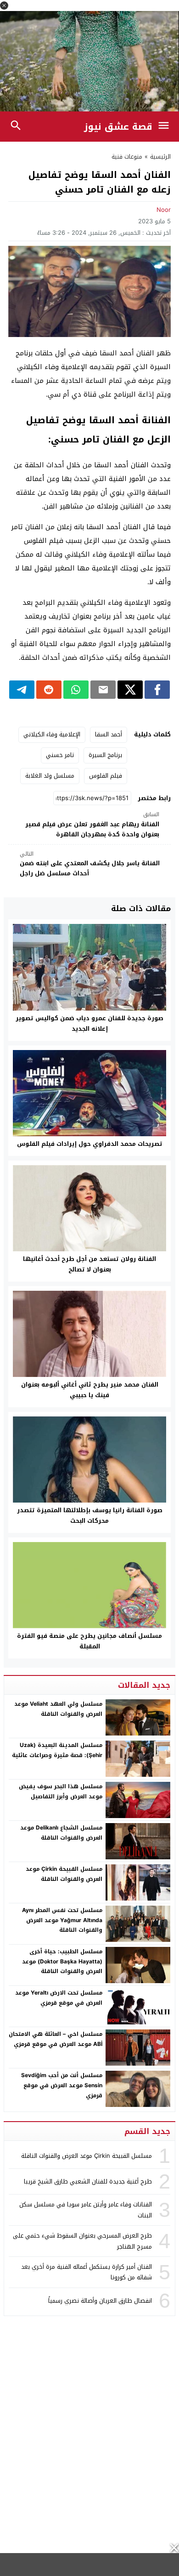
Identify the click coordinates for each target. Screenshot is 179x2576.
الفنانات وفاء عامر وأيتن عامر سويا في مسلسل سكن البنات (86, 2210)
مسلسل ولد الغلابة (50, 776)
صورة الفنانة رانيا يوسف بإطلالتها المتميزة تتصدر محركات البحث (90, 1515)
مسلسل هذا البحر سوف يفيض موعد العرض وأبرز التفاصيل (61, 1791)
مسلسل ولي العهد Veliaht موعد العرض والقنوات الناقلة (58, 1709)
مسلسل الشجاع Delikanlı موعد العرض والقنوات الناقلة (61, 1833)
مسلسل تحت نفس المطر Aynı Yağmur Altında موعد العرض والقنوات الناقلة (62, 1920)
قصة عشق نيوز (118, 127)
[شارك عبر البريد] (103, 690)
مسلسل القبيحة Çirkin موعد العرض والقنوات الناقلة (64, 1874)
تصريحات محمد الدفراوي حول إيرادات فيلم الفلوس (90, 1144)
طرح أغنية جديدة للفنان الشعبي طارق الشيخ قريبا (88, 2181)
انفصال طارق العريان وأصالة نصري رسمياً (100, 2301)
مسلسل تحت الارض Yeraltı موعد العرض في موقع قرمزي (59, 1998)
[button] (4, 6)
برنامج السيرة (105, 755)
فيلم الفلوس (106, 776)
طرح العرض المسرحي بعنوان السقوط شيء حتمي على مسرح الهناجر (82, 2241)
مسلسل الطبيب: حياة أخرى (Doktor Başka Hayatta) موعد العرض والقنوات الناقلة (62, 1961)
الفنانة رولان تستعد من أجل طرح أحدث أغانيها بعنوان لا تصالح (89, 1264)
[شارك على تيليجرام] (22, 690)
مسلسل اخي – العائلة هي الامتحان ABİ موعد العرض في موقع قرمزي (56, 2039)
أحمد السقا (109, 734)
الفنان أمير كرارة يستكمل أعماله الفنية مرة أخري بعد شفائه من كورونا (87, 2272)
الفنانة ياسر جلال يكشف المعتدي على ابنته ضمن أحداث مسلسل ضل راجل (90, 864)
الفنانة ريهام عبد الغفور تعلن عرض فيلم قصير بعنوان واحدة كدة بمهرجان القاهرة (92, 825)
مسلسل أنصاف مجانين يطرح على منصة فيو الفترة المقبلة (89, 1641)
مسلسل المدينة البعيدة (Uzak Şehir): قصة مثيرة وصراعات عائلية (57, 1750)
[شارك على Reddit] (49, 690)
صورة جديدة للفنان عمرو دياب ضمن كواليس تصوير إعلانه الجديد (89, 1023)
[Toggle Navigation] (166, 127)
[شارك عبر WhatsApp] (76, 690)
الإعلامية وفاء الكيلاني (52, 734)
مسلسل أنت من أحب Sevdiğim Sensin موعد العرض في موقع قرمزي (62, 2085)
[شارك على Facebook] (157, 690)
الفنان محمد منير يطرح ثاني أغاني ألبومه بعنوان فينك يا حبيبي (90, 1390)
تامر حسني (60, 755)
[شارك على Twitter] (130, 690)
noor (164, 210)
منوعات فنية (127, 157)
